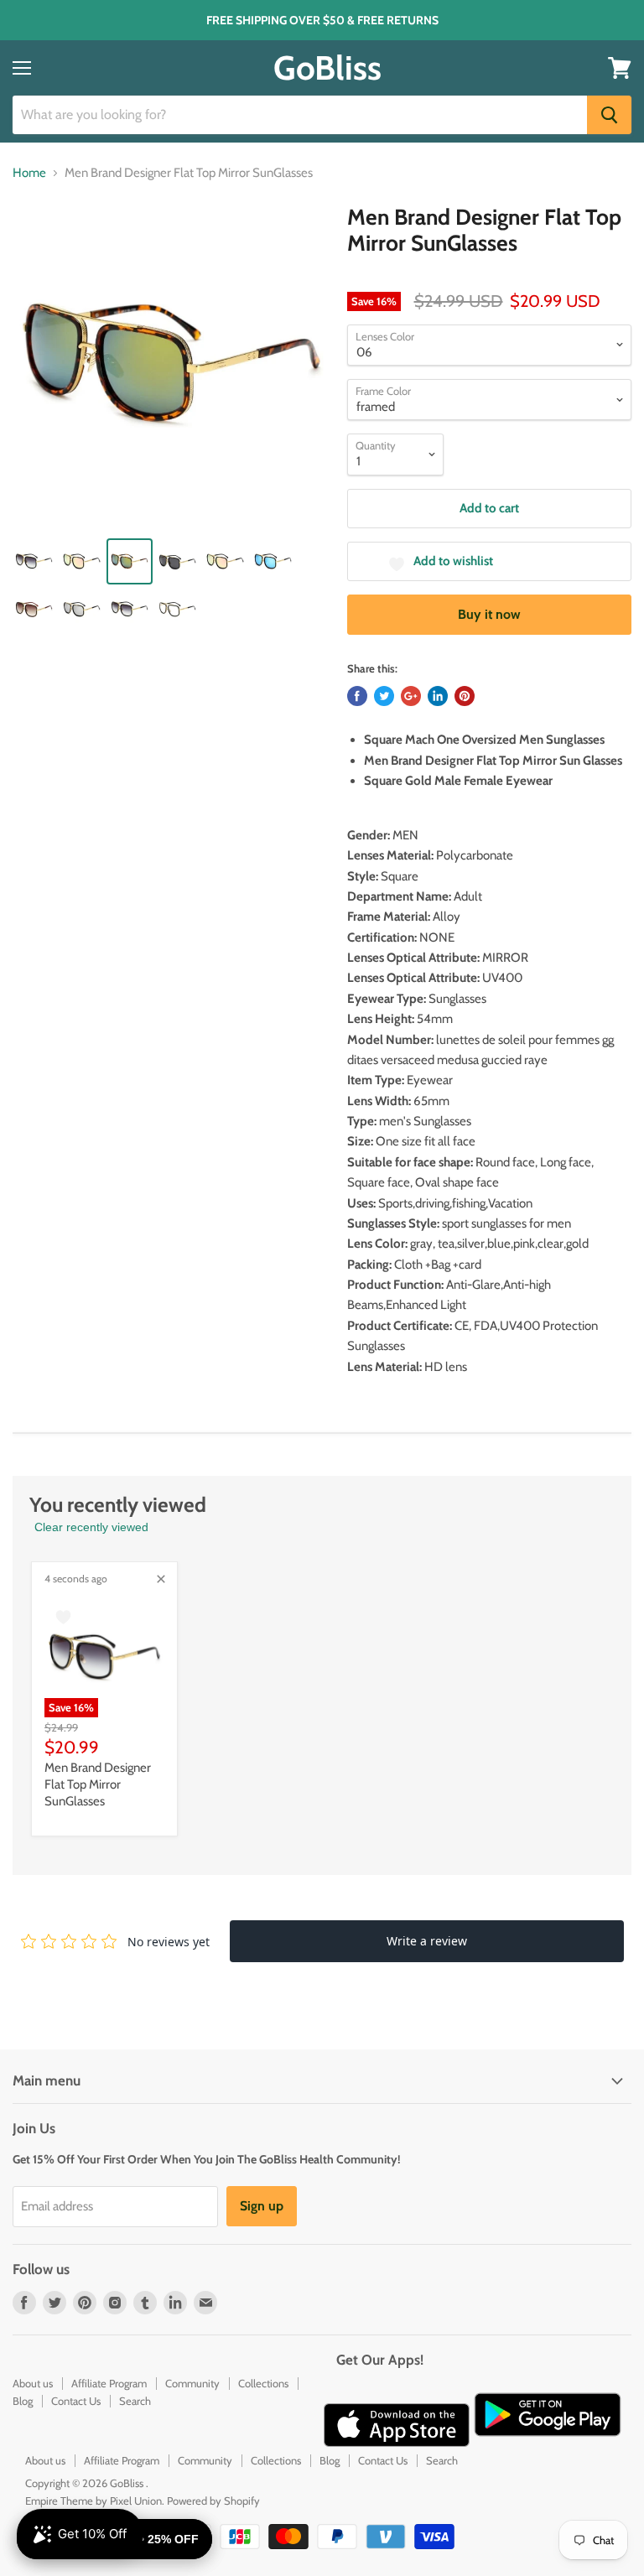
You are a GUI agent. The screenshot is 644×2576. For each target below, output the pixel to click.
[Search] (609, 115)
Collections (263, 2383)
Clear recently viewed (91, 1527)
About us (33, 2383)
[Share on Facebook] (357, 696)
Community (192, 2383)
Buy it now (489, 614)
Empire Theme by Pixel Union (93, 2501)
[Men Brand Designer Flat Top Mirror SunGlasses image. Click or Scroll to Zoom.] (172, 364)
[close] (161, 1579)
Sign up (262, 2206)
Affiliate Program (109, 2383)
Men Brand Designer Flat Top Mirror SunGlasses (98, 1784)
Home (29, 173)
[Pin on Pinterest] (465, 696)
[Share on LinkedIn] (438, 696)
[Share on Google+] (411, 696)
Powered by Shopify (213, 2501)
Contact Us (76, 2401)
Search (135, 2401)
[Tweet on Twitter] (384, 696)
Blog (23, 2401)
